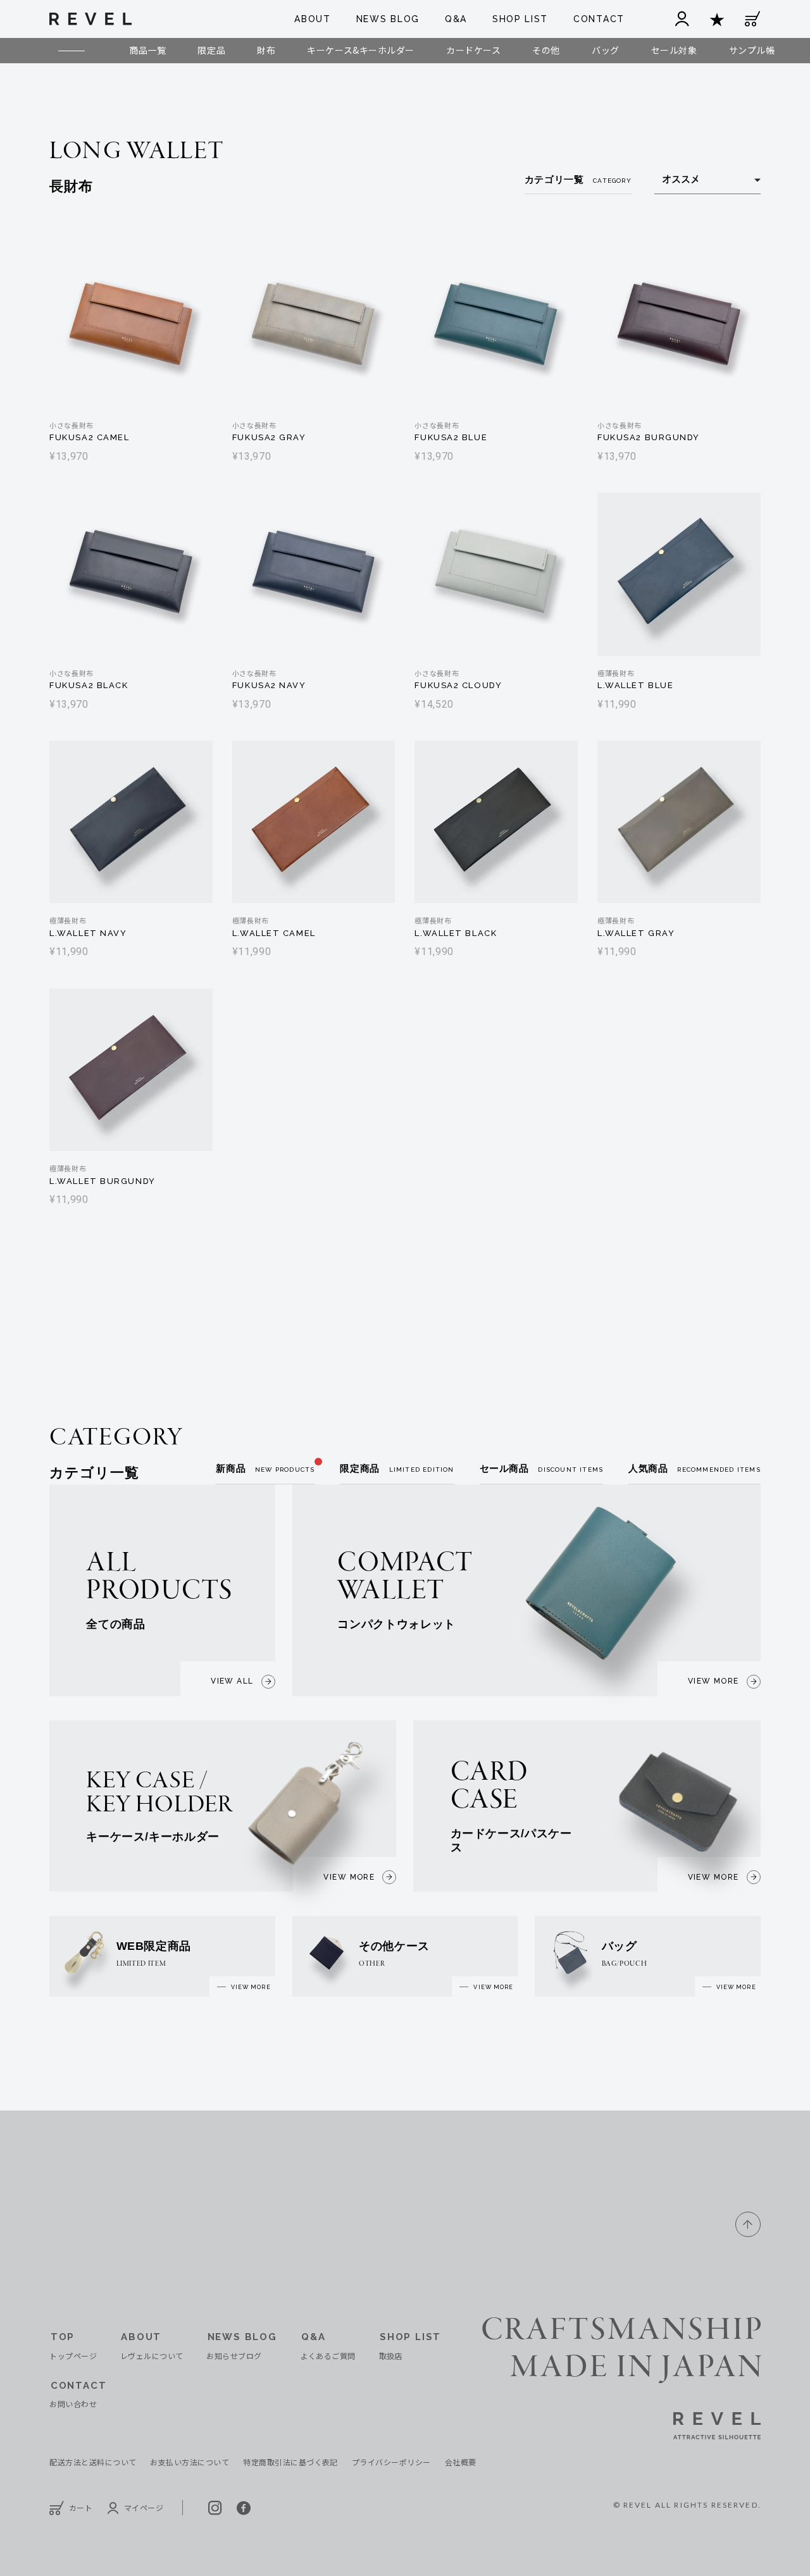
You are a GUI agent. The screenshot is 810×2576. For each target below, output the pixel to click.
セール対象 (674, 50)
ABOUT (312, 19)
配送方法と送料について (93, 2462)
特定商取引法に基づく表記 (290, 2462)
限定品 (211, 50)
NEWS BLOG (388, 19)
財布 (266, 50)
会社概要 (461, 2462)
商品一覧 (147, 50)
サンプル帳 (752, 50)
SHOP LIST (520, 19)
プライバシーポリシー (391, 2462)
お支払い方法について (190, 2462)
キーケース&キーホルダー (361, 50)
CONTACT (599, 19)
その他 (546, 50)
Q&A (456, 19)
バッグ (606, 50)
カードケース (473, 50)
